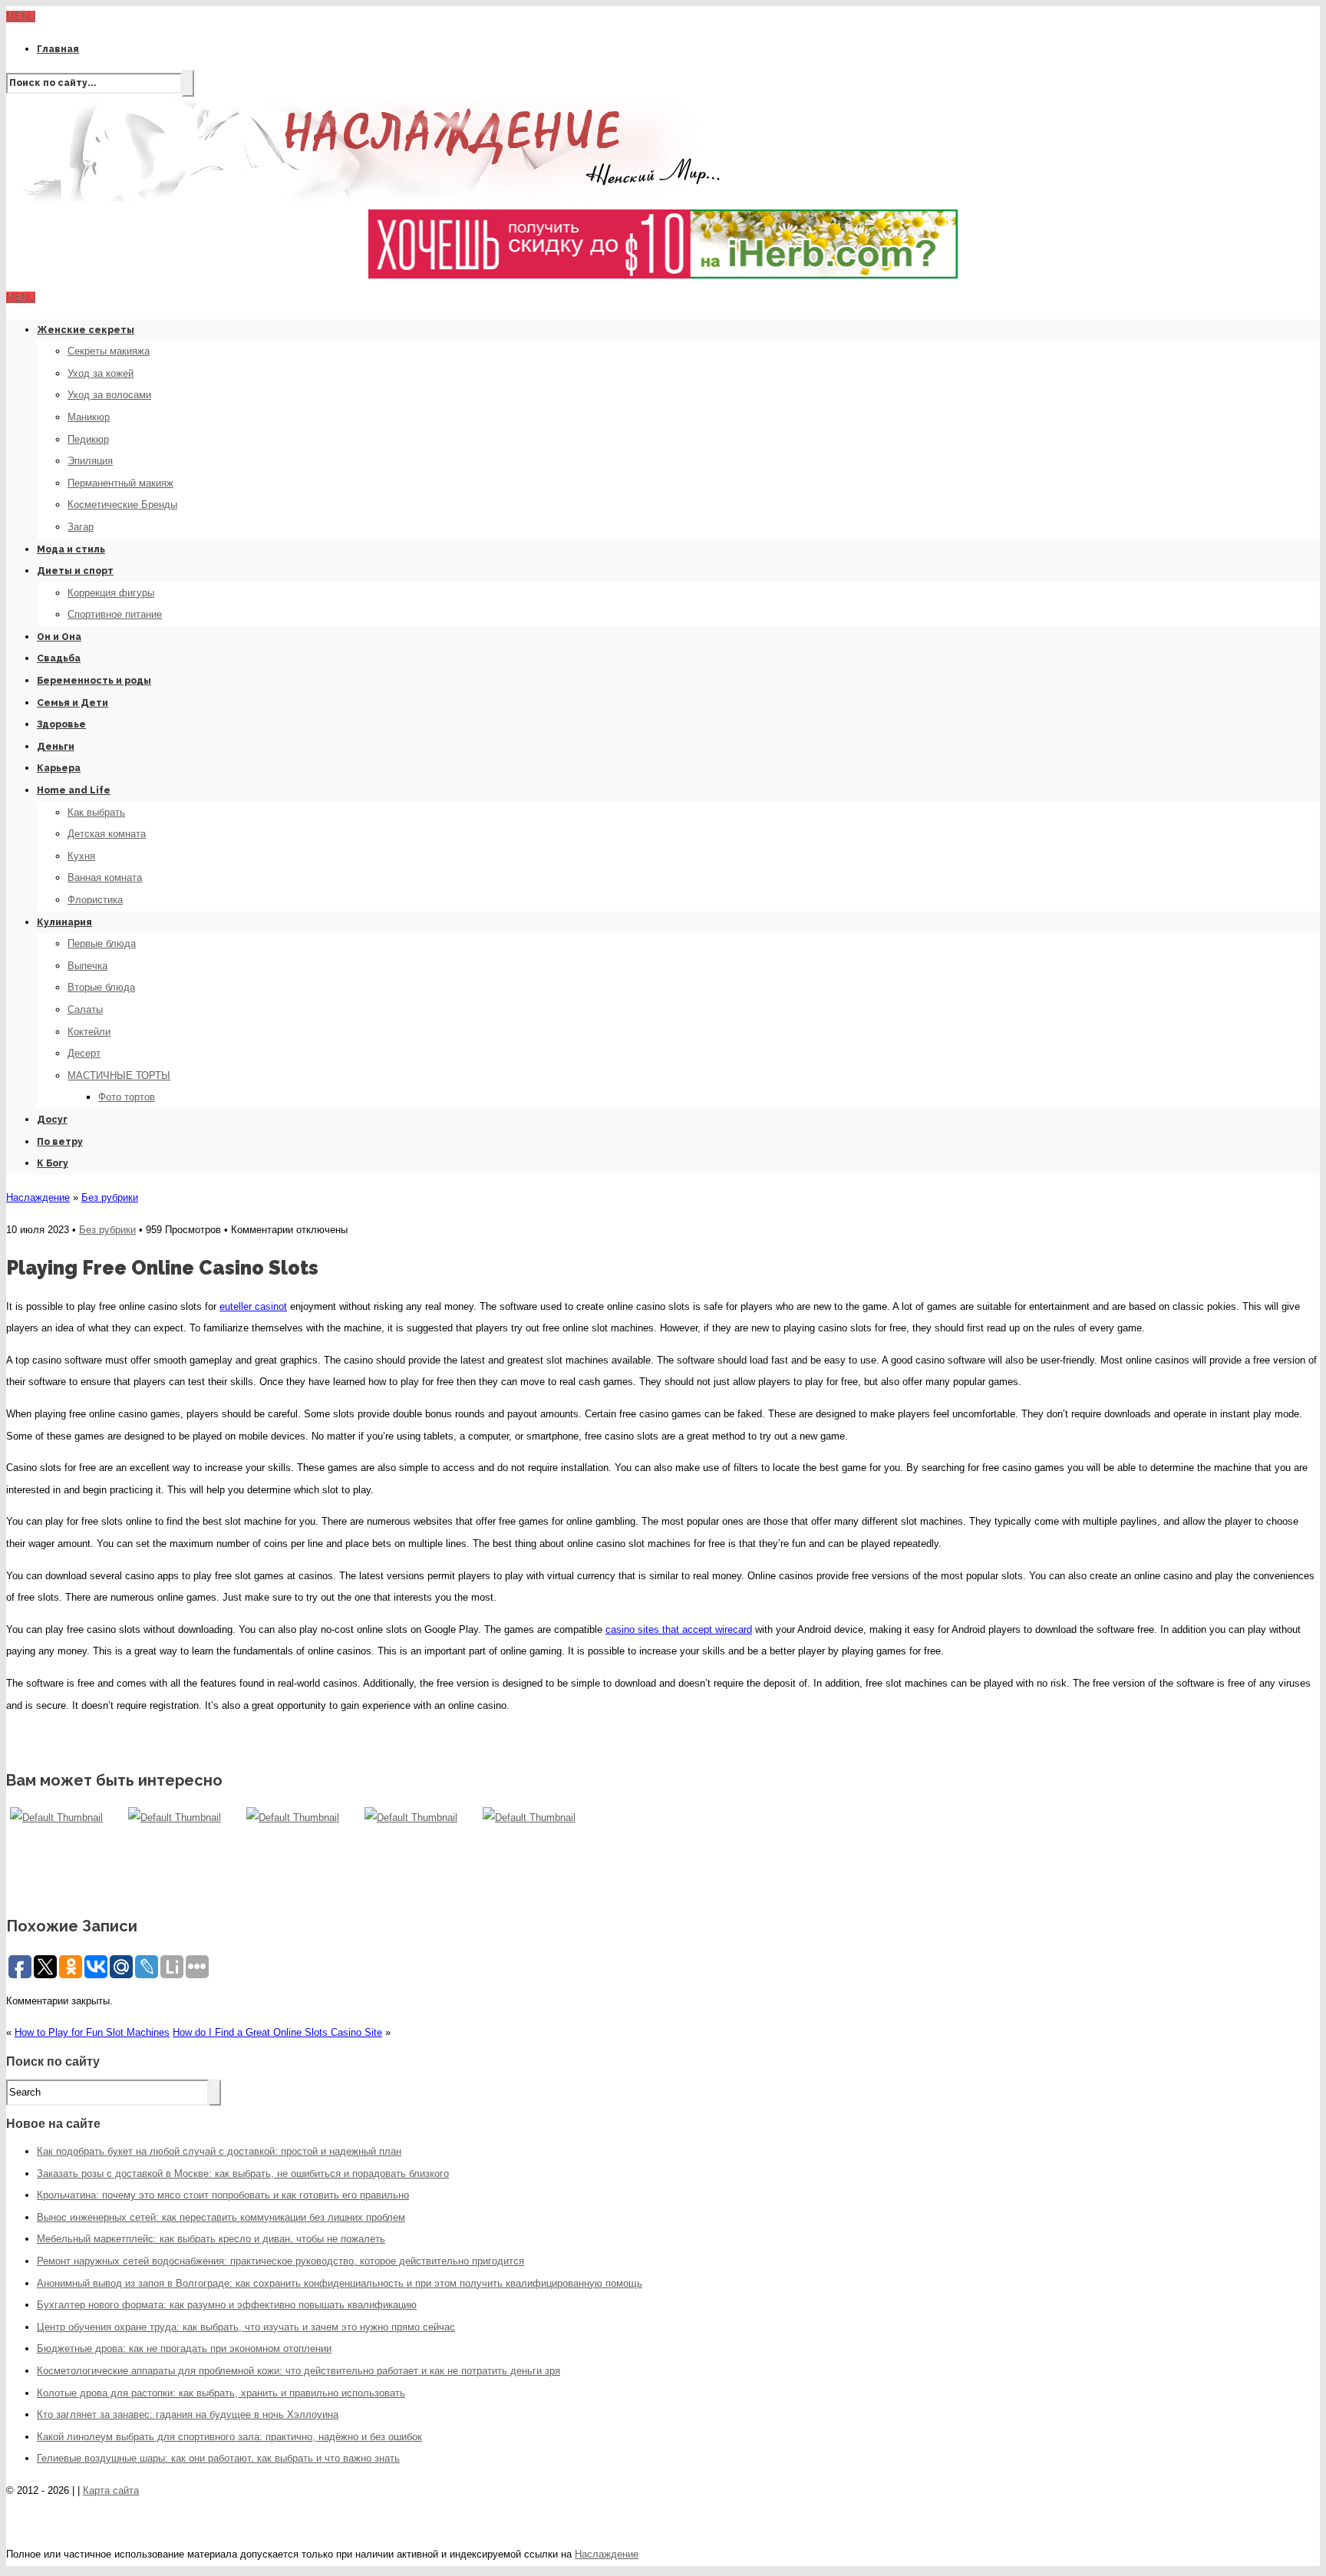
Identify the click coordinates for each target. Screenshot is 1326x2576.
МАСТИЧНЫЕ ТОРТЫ (119, 1075)
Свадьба (59, 658)
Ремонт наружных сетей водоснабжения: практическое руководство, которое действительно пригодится (280, 2261)
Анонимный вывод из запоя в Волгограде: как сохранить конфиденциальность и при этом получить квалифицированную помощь (340, 2283)
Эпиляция (90, 461)
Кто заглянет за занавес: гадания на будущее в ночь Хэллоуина (188, 2414)
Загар (81, 527)
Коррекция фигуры (111, 593)
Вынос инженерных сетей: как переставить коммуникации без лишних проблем (221, 2217)
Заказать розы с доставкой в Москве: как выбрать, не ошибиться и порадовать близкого (243, 2174)
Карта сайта (111, 2490)
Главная (58, 49)
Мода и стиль (71, 549)
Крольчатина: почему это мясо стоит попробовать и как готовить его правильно (223, 2195)
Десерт (84, 1053)
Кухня (81, 856)
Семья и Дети (73, 703)
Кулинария (64, 922)
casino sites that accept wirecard (679, 1629)
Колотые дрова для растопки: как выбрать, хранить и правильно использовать (221, 2393)
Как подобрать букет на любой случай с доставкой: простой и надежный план (219, 2151)
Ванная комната (105, 877)
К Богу (53, 1163)
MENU (21, 16)
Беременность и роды (94, 681)
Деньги (56, 747)
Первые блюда (102, 943)
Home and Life (74, 790)
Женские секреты (86, 330)
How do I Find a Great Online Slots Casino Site (277, 2032)
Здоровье (61, 724)
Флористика (95, 900)
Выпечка (87, 966)
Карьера (59, 768)
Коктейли (89, 1032)
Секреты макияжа (109, 351)
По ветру (60, 1142)
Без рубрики (110, 1197)
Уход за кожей (101, 373)
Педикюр (88, 439)
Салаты (85, 1009)
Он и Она (59, 637)
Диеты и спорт (75, 571)
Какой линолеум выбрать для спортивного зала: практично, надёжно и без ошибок (229, 2437)
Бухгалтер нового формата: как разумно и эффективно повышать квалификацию (227, 2305)
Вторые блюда (101, 987)
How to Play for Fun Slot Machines (92, 2032)
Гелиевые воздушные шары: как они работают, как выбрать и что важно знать (218, 2458)
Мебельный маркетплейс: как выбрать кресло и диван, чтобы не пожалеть (211, 2239)
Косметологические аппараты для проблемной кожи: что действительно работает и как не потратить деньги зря (299, 2371)
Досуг (52, 1120)
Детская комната (107, 834)
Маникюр (89, 417)
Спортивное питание (115, 614)
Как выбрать (96, 812)
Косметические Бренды (122, 505)
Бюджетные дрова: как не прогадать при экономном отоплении (184, 2348)
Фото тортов (127, 1097)
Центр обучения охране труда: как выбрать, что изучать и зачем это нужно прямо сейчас (246, 2327)
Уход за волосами (109, 395)
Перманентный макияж (120, 483)
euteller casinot (253, 1306)
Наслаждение (38, 1197)
